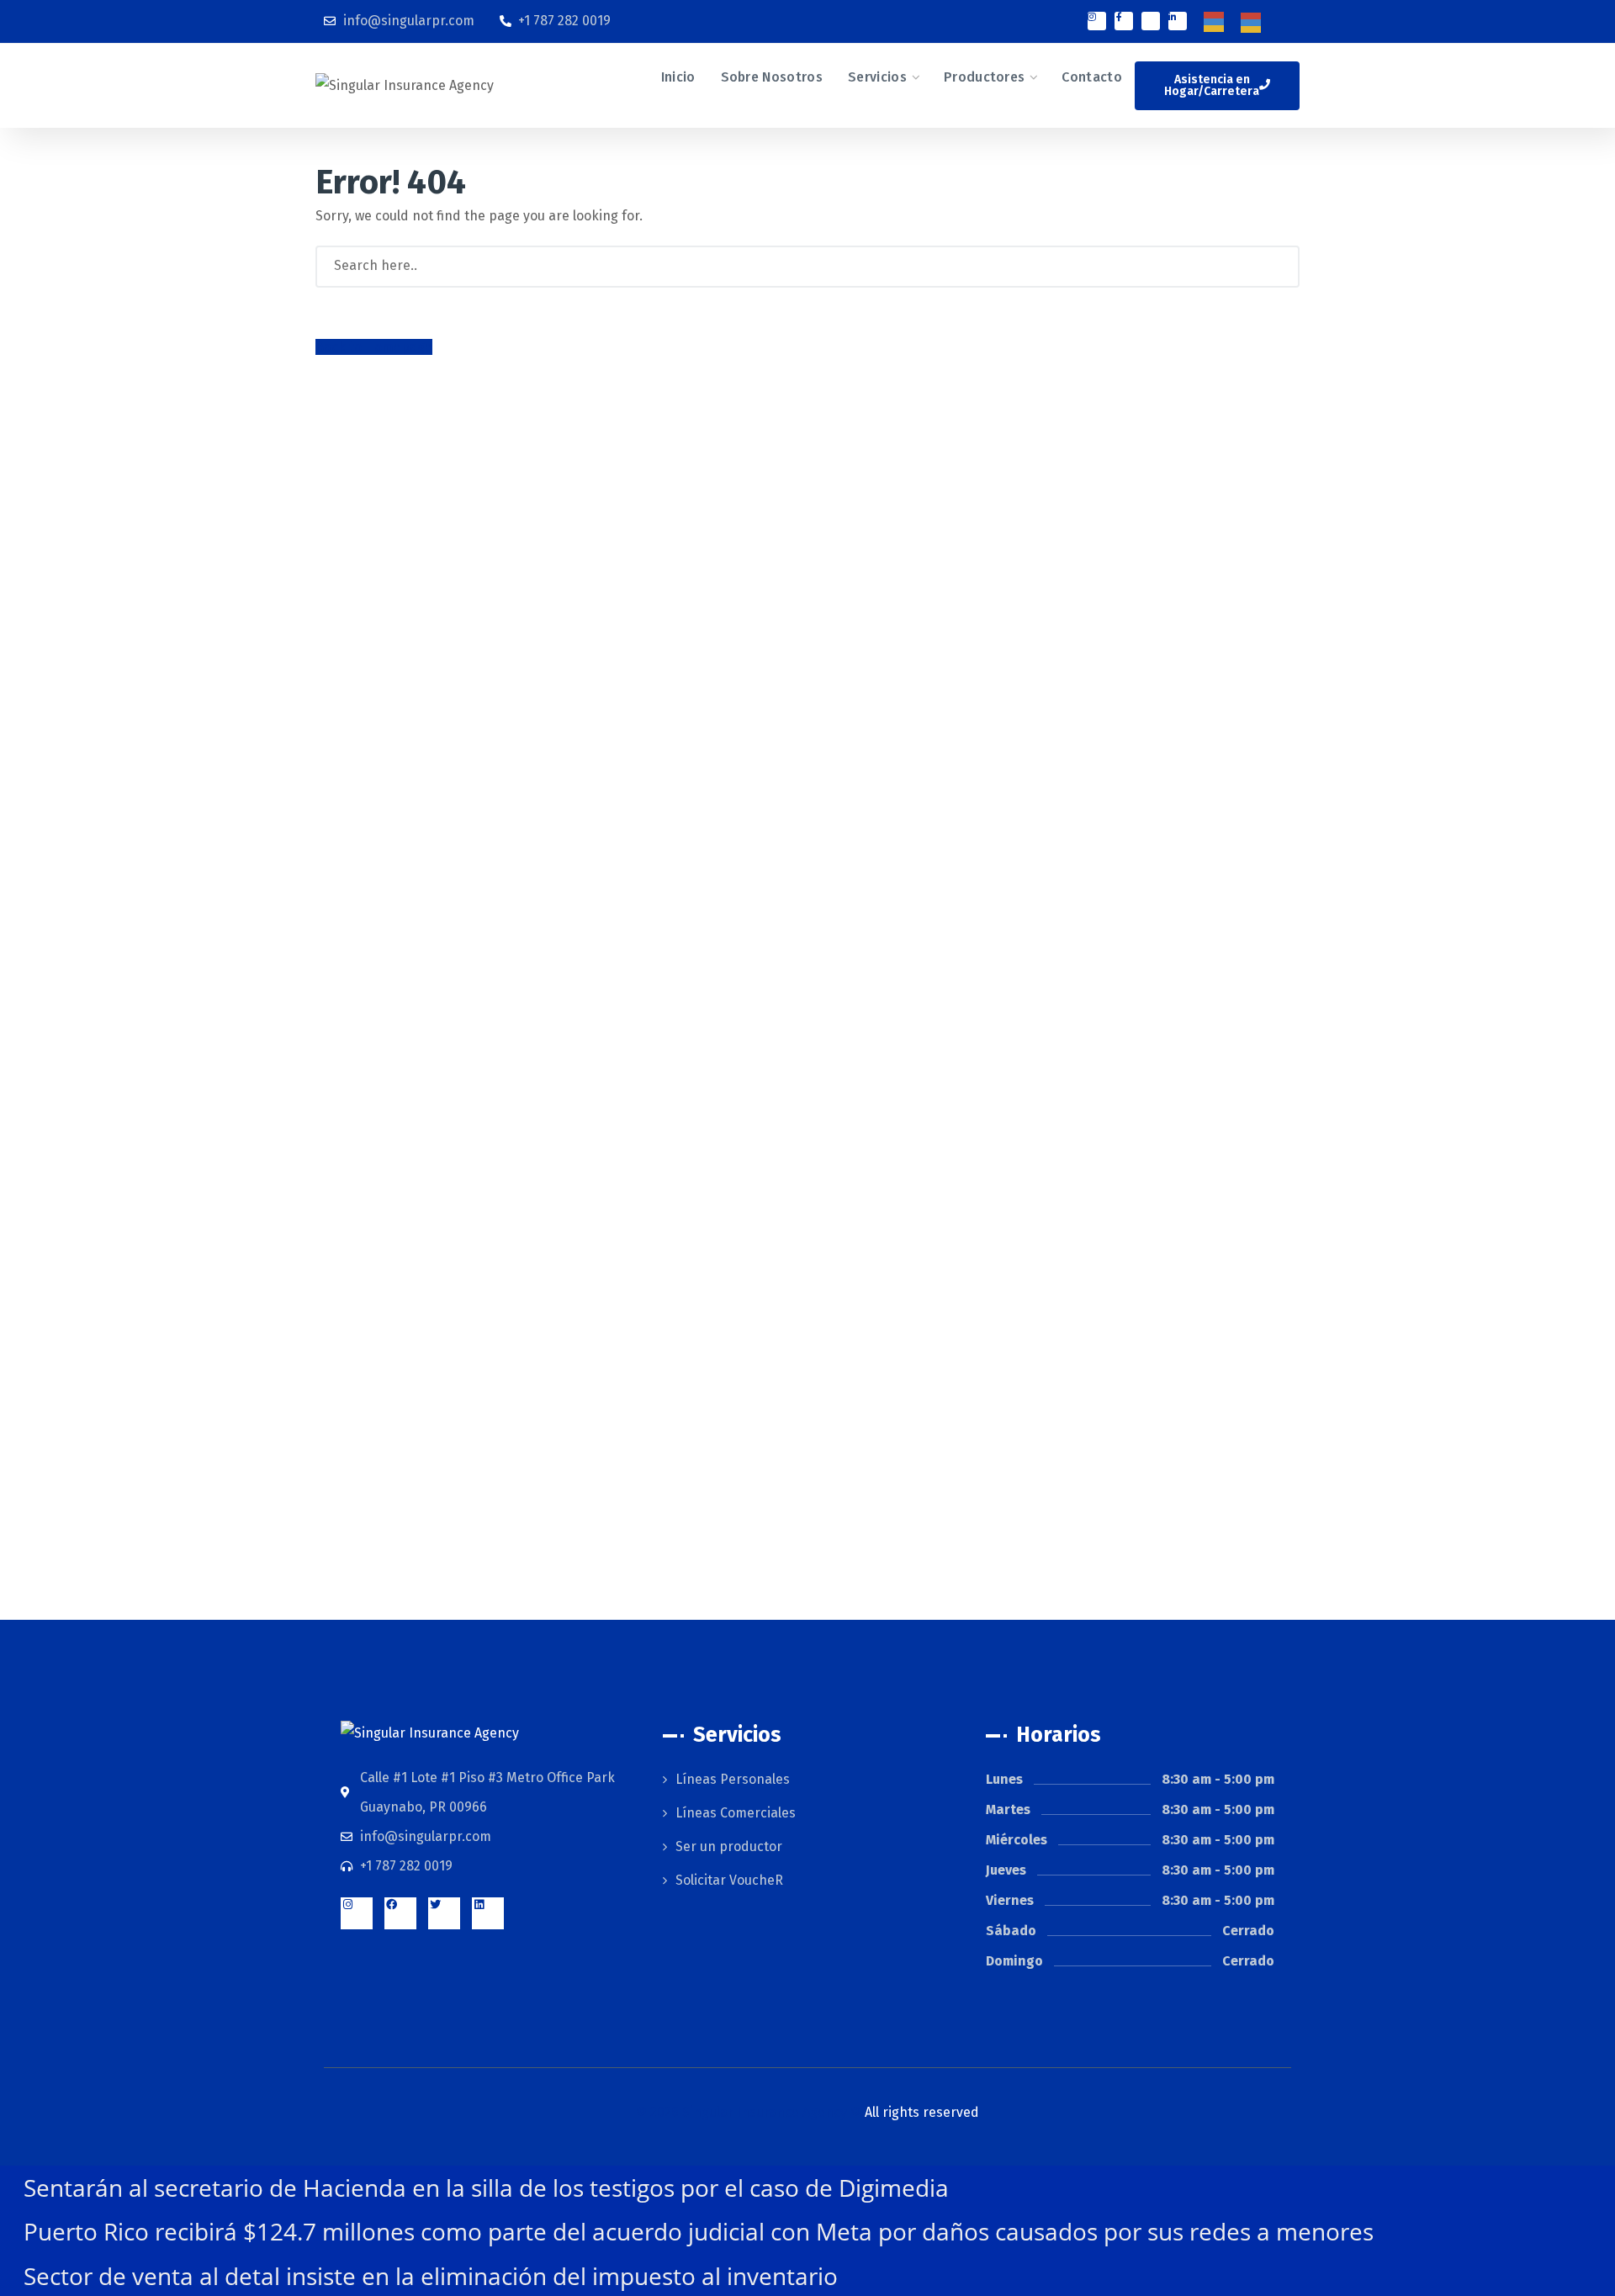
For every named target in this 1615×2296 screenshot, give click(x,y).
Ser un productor (729, 1846)
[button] (1217, 86)
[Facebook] (400, 1913)
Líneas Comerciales (736, 1813)
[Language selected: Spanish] (1241, 21)
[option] (1255, 23)
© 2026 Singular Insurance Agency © (807, 2112)
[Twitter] (444, 1913)
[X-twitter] (1151, 21)
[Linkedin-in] (1178, 21)
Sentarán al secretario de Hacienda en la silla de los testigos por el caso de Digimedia (486, 2188)
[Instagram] (1097, 21)
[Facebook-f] (1124, 21)
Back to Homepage (374, 347)
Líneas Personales (733, 1779)
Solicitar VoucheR (729, 1880)
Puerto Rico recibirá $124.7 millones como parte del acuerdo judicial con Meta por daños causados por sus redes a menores (699, 2231)
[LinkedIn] (488, 1913)
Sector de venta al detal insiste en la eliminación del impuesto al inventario (431, 2276)
